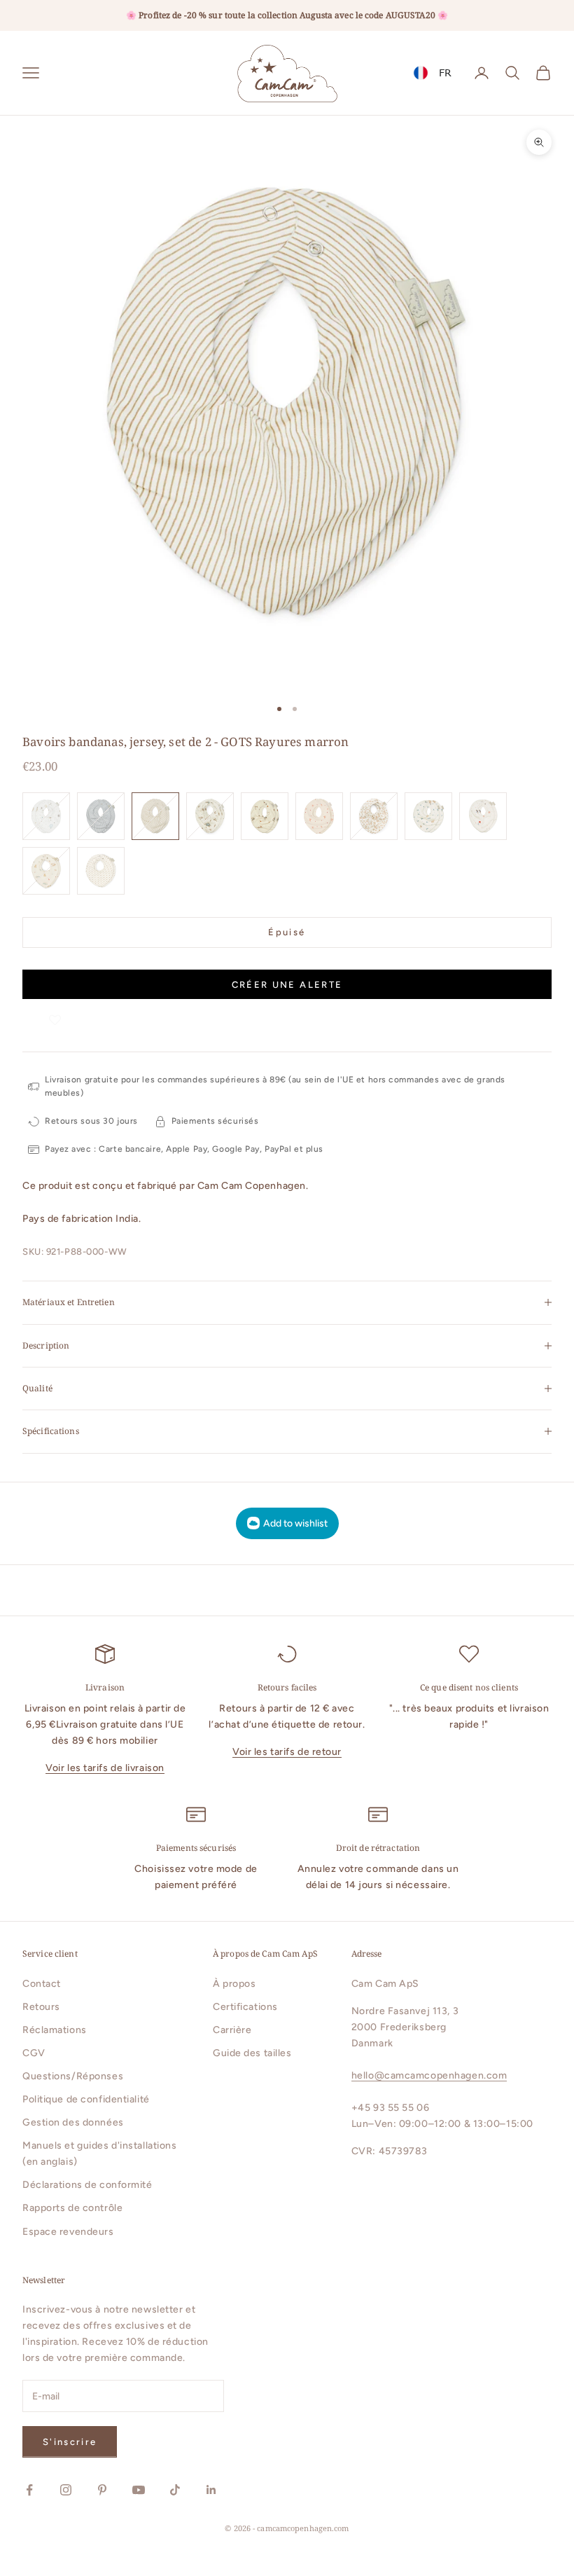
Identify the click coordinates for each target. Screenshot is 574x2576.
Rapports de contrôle (72, 2208)
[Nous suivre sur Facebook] (29, 2490)
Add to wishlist (295, 1523)
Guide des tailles (252, 2053)
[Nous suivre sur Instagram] (66, 2490)
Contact (42, 1984)
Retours (41, 2007)
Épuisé (287, 932)
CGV (34, 2053)
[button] (55, 1013)
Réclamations (55, 2030)
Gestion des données (73, 2122)
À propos (234, 1984)
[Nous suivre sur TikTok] (175, 2490)
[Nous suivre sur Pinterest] (102, 2490)
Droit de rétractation (378, 1848)
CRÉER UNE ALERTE (287, 985)
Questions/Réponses (73, 2076)
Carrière (232, 2030)
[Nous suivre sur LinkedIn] (211, 2490)
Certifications (245, 2007)
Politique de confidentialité (86, 2099)
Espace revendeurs (68, 2232)
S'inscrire (70, 2442)
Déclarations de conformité (87, 2185)
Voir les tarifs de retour (287, 1752)
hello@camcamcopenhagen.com (429, 2075)
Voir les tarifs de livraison (105, 1768)
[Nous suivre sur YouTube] (139, 2490)
